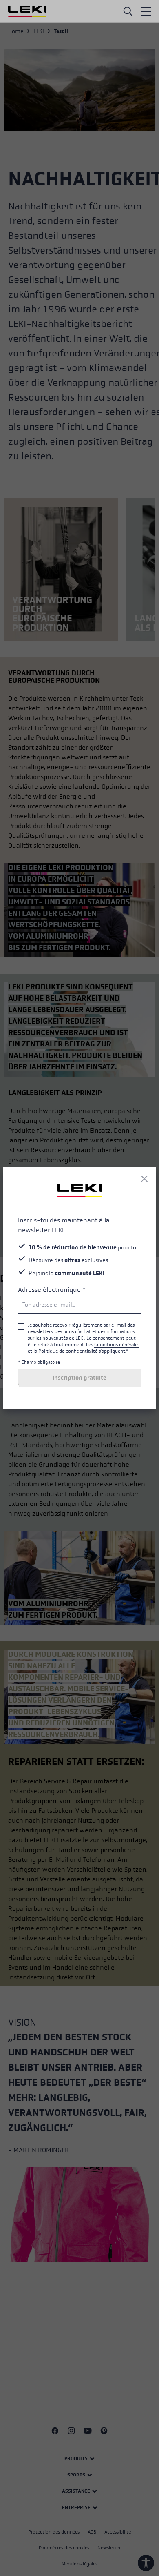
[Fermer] (144, 1179)
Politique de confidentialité (68, 1351)
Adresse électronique (52, 1290)
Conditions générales (117, 1345)
